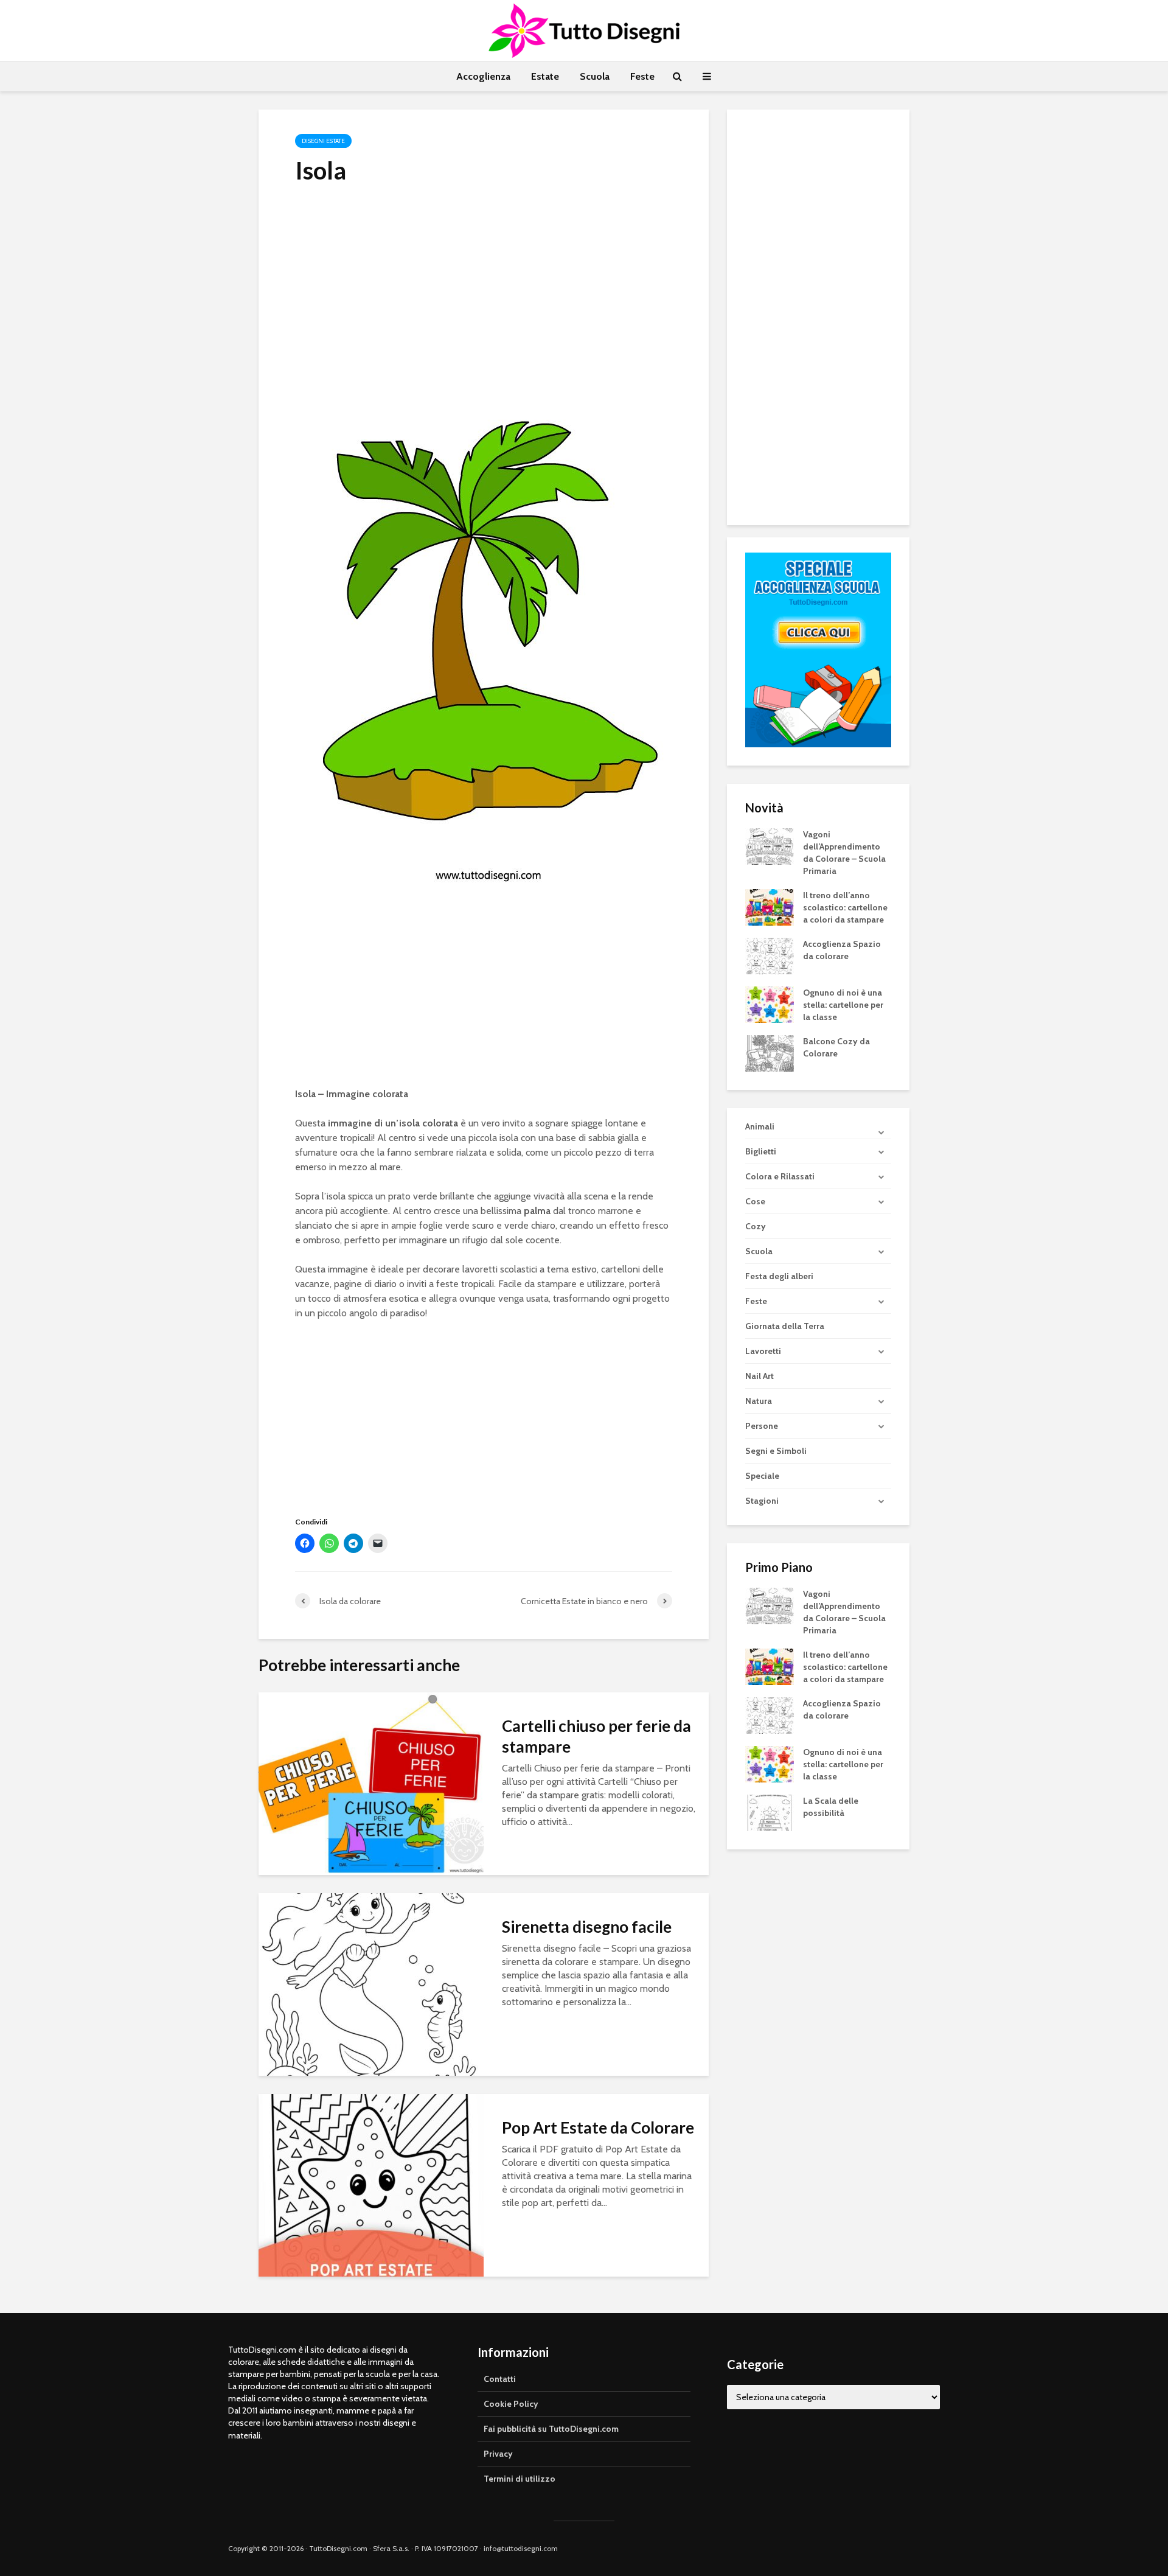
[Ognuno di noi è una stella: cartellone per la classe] (770, 1004)
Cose (755, 1201)
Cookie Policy (511, 2404)
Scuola (595, 76)
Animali (760, 1126)
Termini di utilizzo (520, 2479)
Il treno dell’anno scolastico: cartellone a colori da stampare (845, 907)
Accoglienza (483, 76)
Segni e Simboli (776, 1451)
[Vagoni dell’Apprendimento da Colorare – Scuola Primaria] (770, 845)
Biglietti (761, 1151)
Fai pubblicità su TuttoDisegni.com (551, 2429)
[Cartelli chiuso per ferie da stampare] (371, 1783)
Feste (642, 76)
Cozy (756, 1226)
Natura (759, 1401)
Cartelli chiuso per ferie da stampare (596, 1736)
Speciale (762, 1476)
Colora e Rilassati (780, 1176)
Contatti (500, 2379)
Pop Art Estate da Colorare (598, 2127)
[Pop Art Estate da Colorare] (371, 2184)
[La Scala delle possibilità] (770, 1812)
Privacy (498, 2454)
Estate (545, 76)
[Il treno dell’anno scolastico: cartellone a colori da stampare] (770, 906)
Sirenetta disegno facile (587, 1927)
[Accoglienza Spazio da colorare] (770, 955)
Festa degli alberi (779, 1276)
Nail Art (760, 1376)
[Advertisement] (484, 287)
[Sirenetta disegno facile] (371, 1984)
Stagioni (762, 1501)
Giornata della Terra (785, 1326)
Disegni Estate (323, 141)
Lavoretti (763, 1351)
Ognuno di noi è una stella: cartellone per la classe (843, 1005)
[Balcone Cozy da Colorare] (770, 1052)
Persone (762, 1426)
